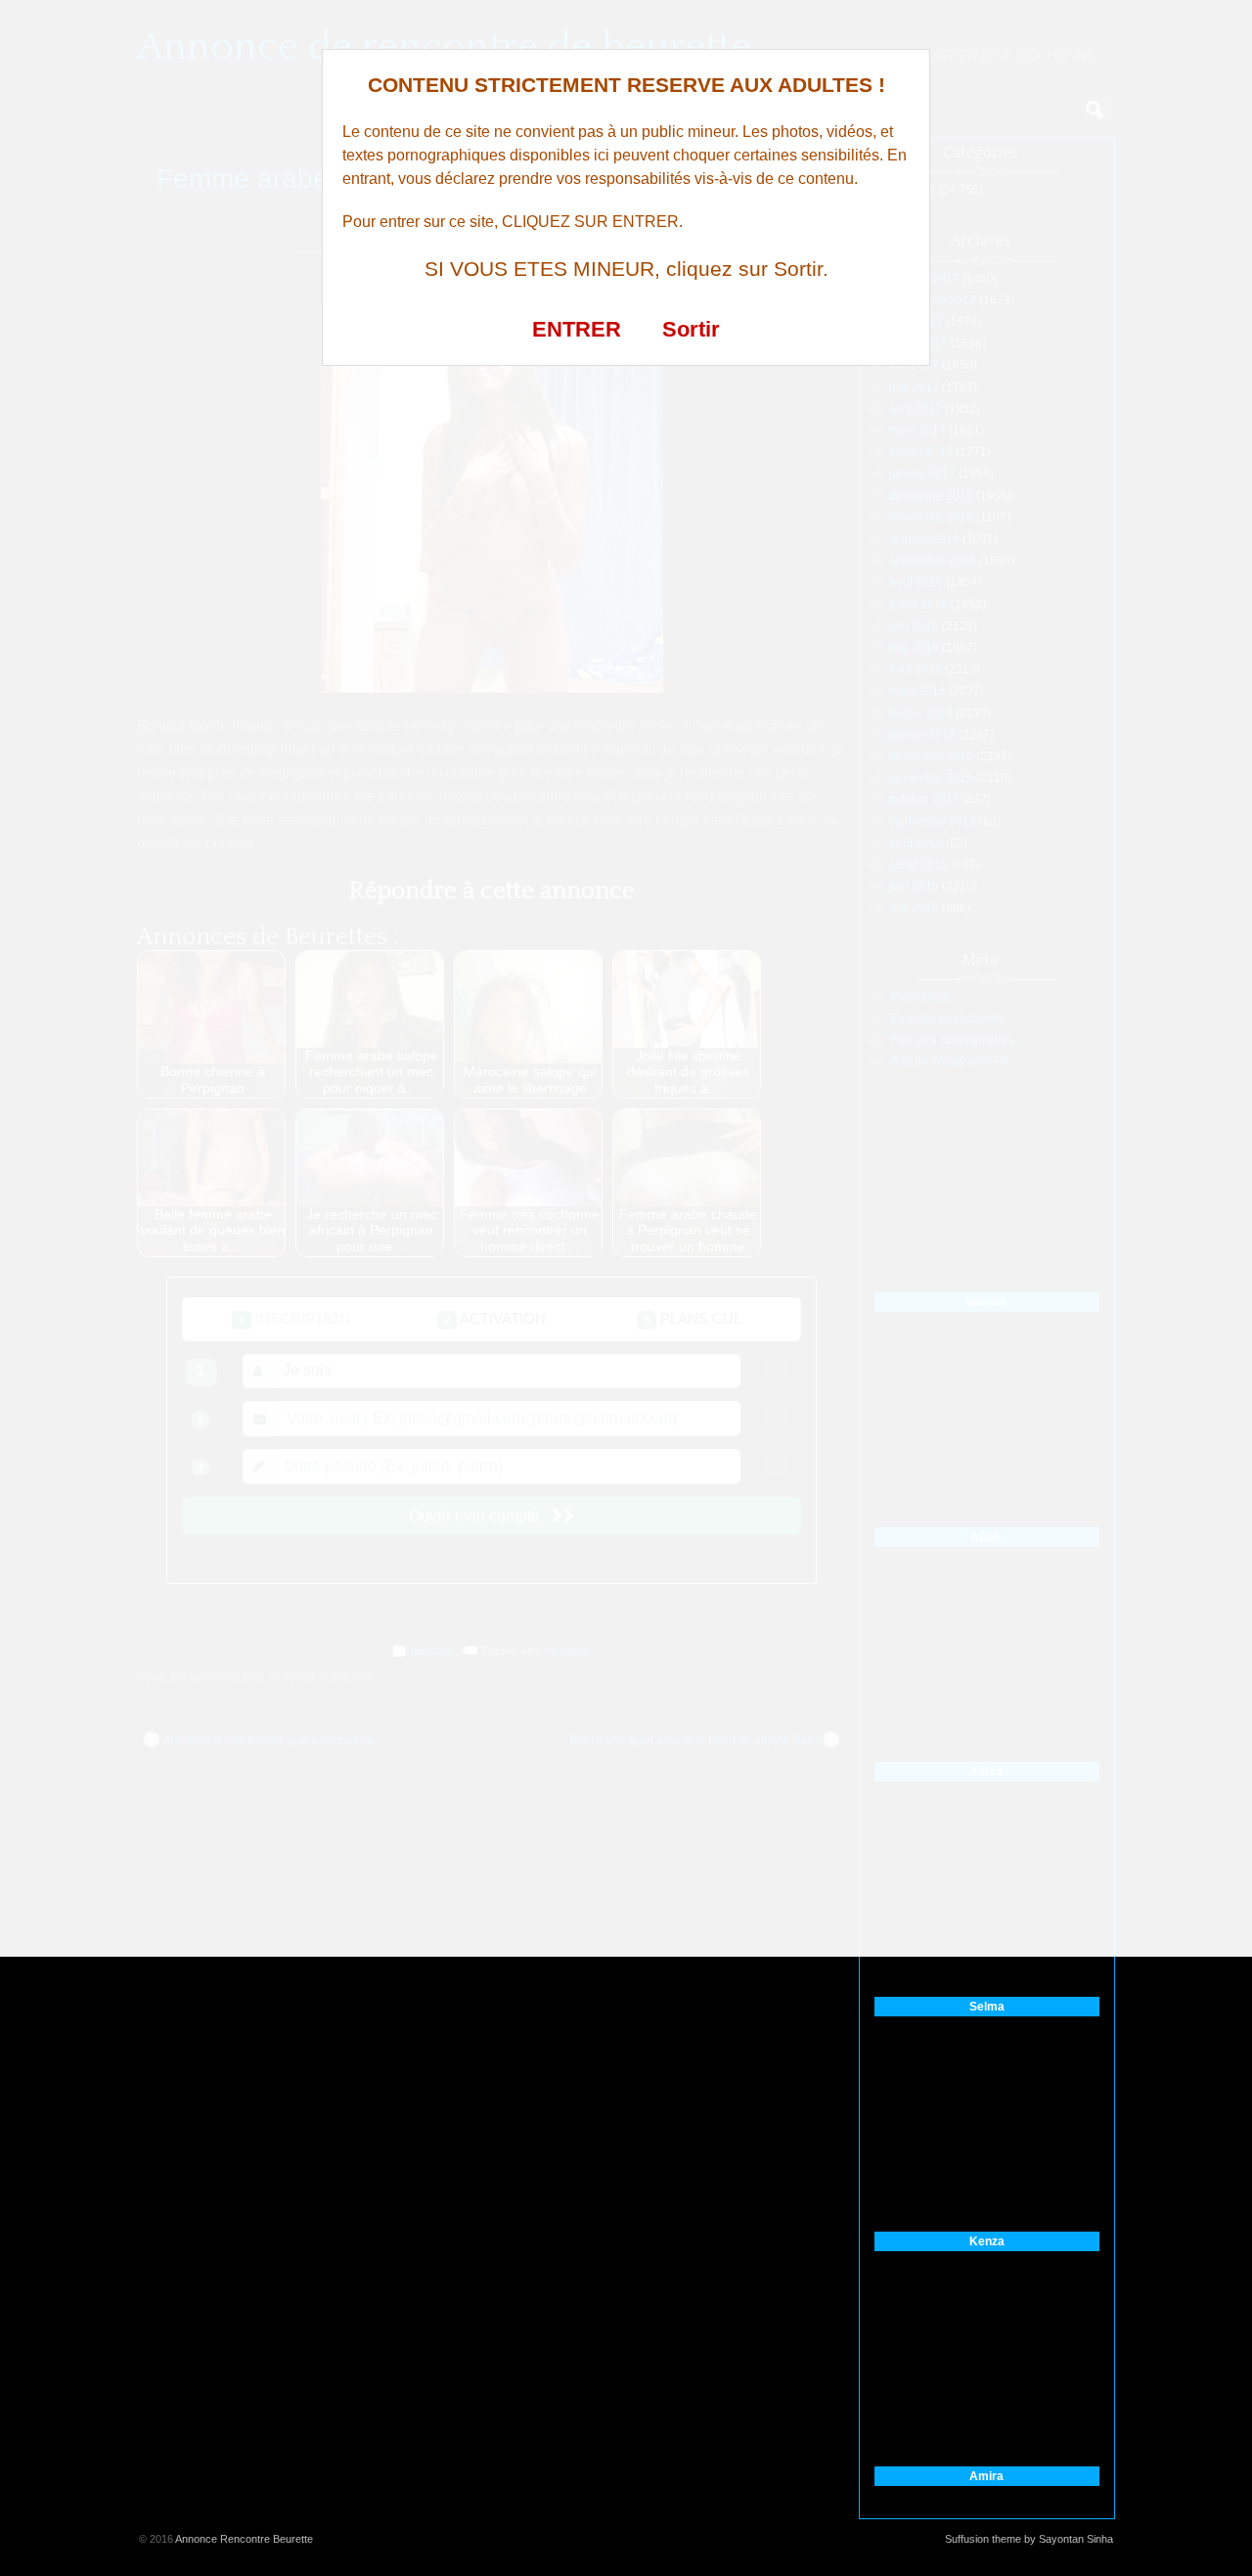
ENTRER (577, 329)
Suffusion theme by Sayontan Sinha (1029, 2539)
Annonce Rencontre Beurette (244, 2539)
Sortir (691, 329)
